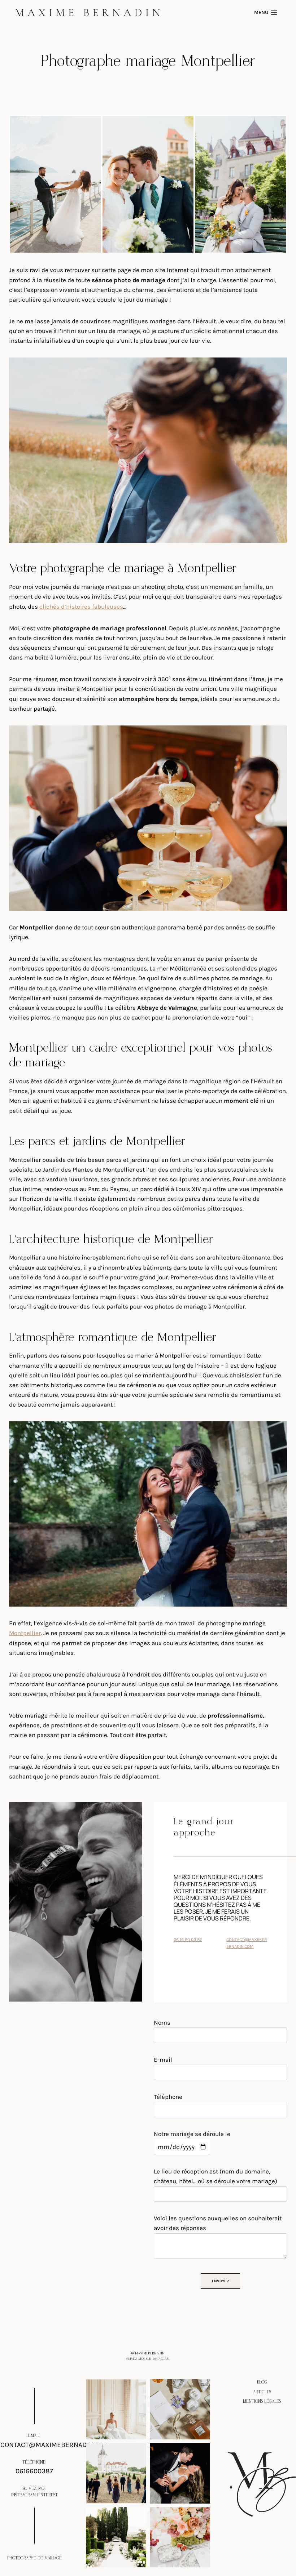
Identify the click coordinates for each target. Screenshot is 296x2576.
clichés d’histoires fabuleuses (81, 607)
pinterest (47, 2495)
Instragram (23, 2495)
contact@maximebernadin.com (55, 2445)
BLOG (262, 2382)
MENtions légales (262, 2401)
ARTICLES (262, 2392)
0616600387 (34, 2471)
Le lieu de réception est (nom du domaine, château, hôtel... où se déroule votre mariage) (216, 2176)
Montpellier (25, 1633)
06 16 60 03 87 (188, 1940)
